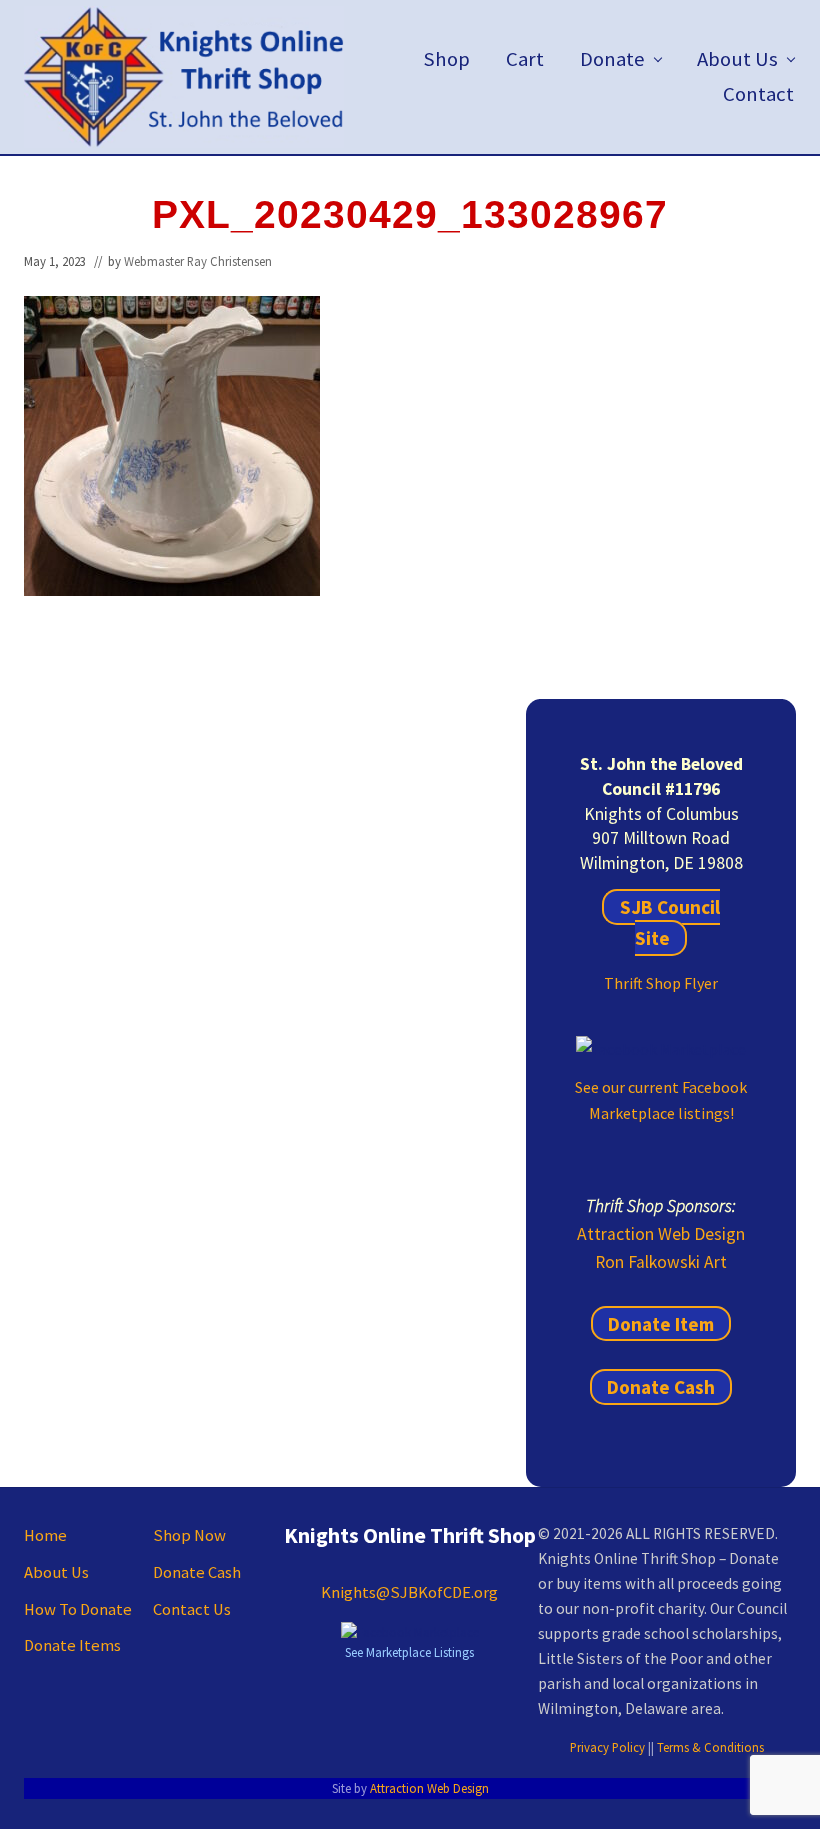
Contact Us (192, 1609)
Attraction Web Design (661, 1234)
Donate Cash (661, 1387)
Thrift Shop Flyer (661, 983)
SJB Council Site (669, 922)
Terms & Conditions (710, 1747)
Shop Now (189, 1535)
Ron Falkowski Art (661, 1262)
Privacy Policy (607, 1747)
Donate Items (72, 1645)
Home (45, 1535)
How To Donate (78, 1609)
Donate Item (661, 1324)
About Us (56, 1572)
